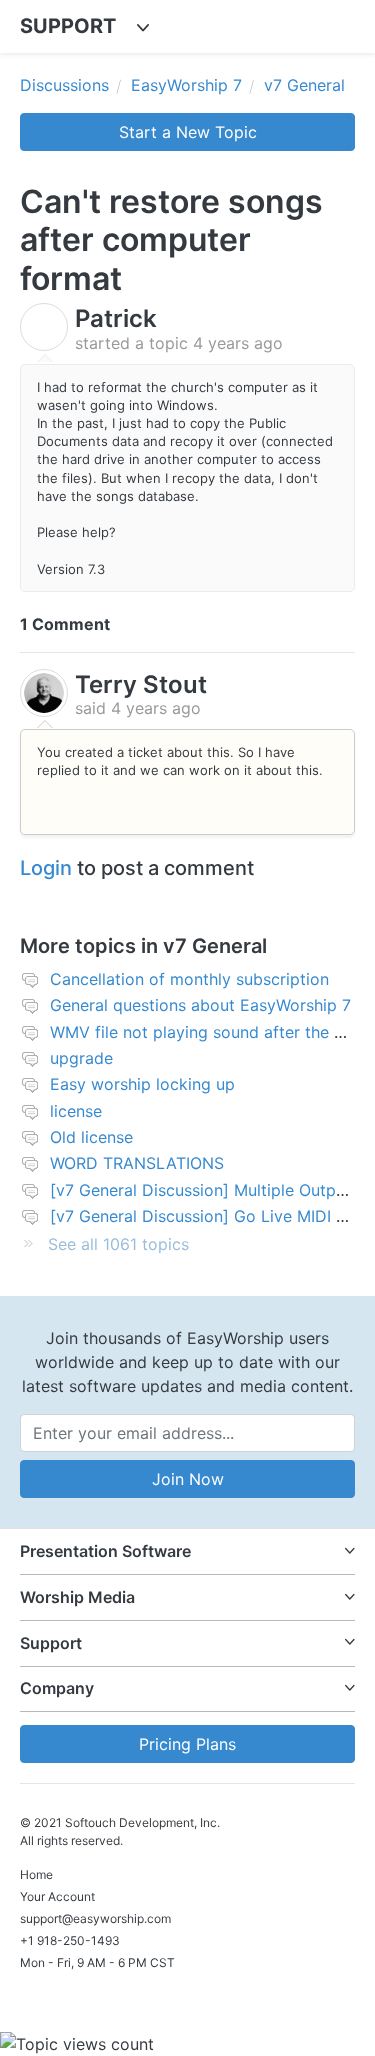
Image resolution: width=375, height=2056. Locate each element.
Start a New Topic (188, 132)
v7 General (304, 85)
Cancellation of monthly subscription (189, 979)
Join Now (188, 1479)
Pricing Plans (187, 1744)
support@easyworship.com (95, 1918)
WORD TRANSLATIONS (137, 1163)
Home (36, 1874)
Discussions (64, 85)
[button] (187, 1551)
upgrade (81, 1058)
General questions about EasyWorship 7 (200, 1005)
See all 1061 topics (118, 1244)
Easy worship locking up (142, 1084)
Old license (91, 1137)
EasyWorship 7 (186, 85)
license (76, 1111)
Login (46, 868)
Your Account (57, 1896)
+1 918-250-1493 (70, 1940)
